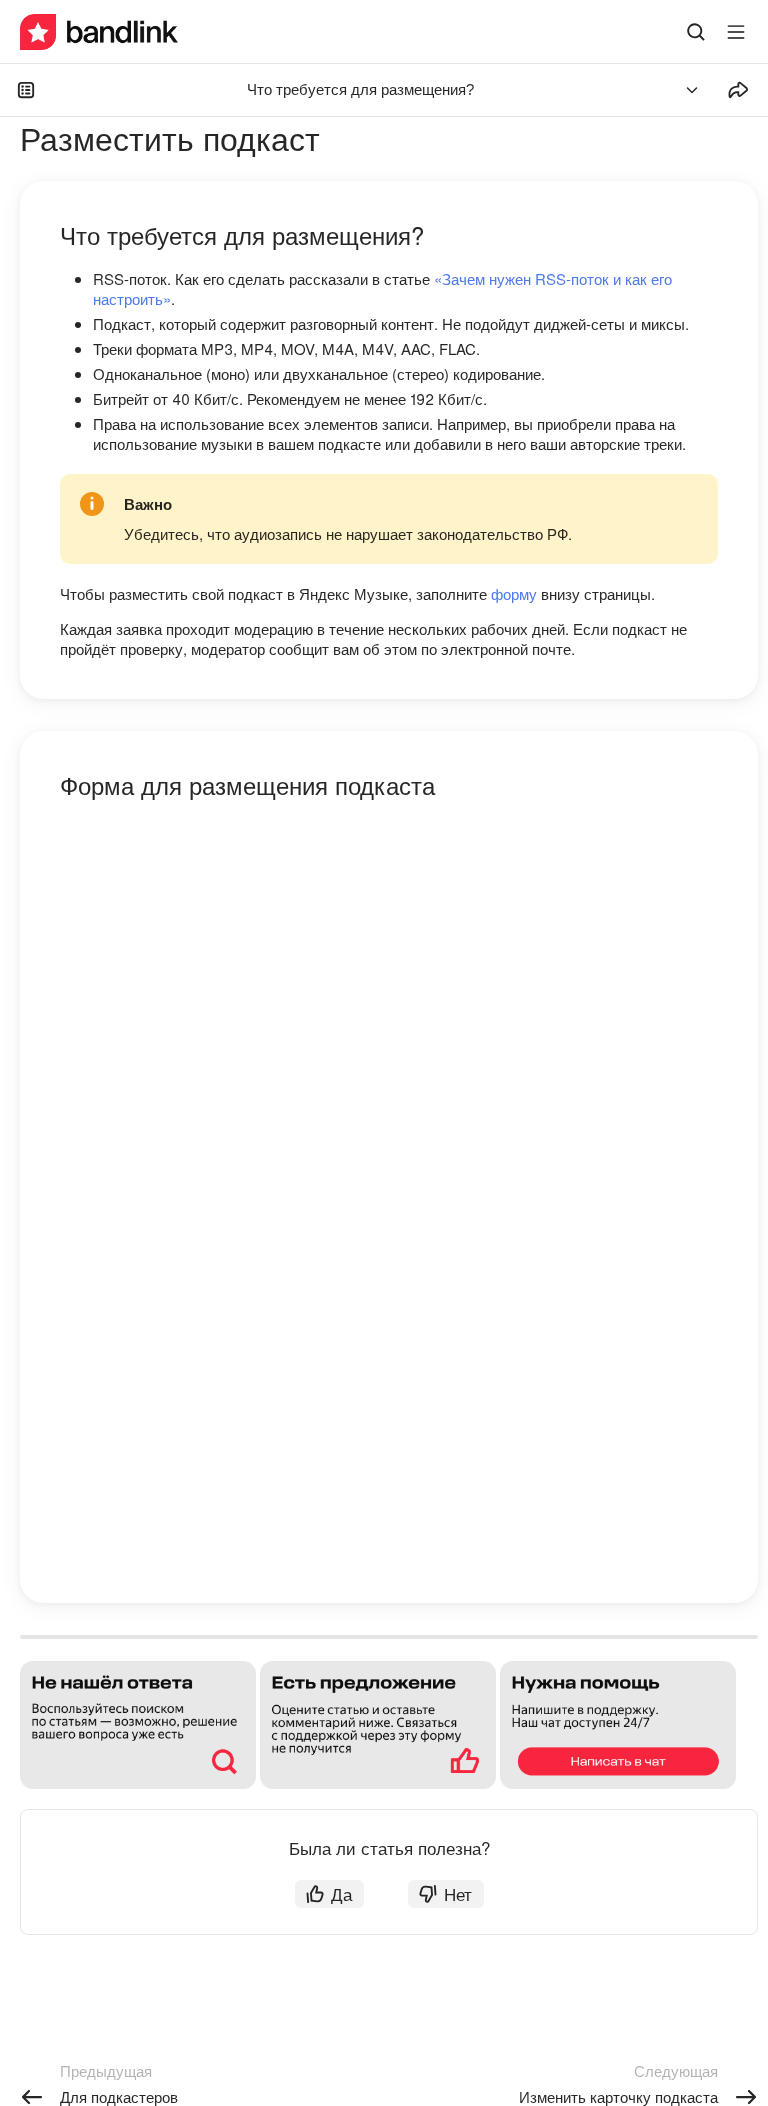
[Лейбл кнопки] (736, 32)
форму (514, 593)
